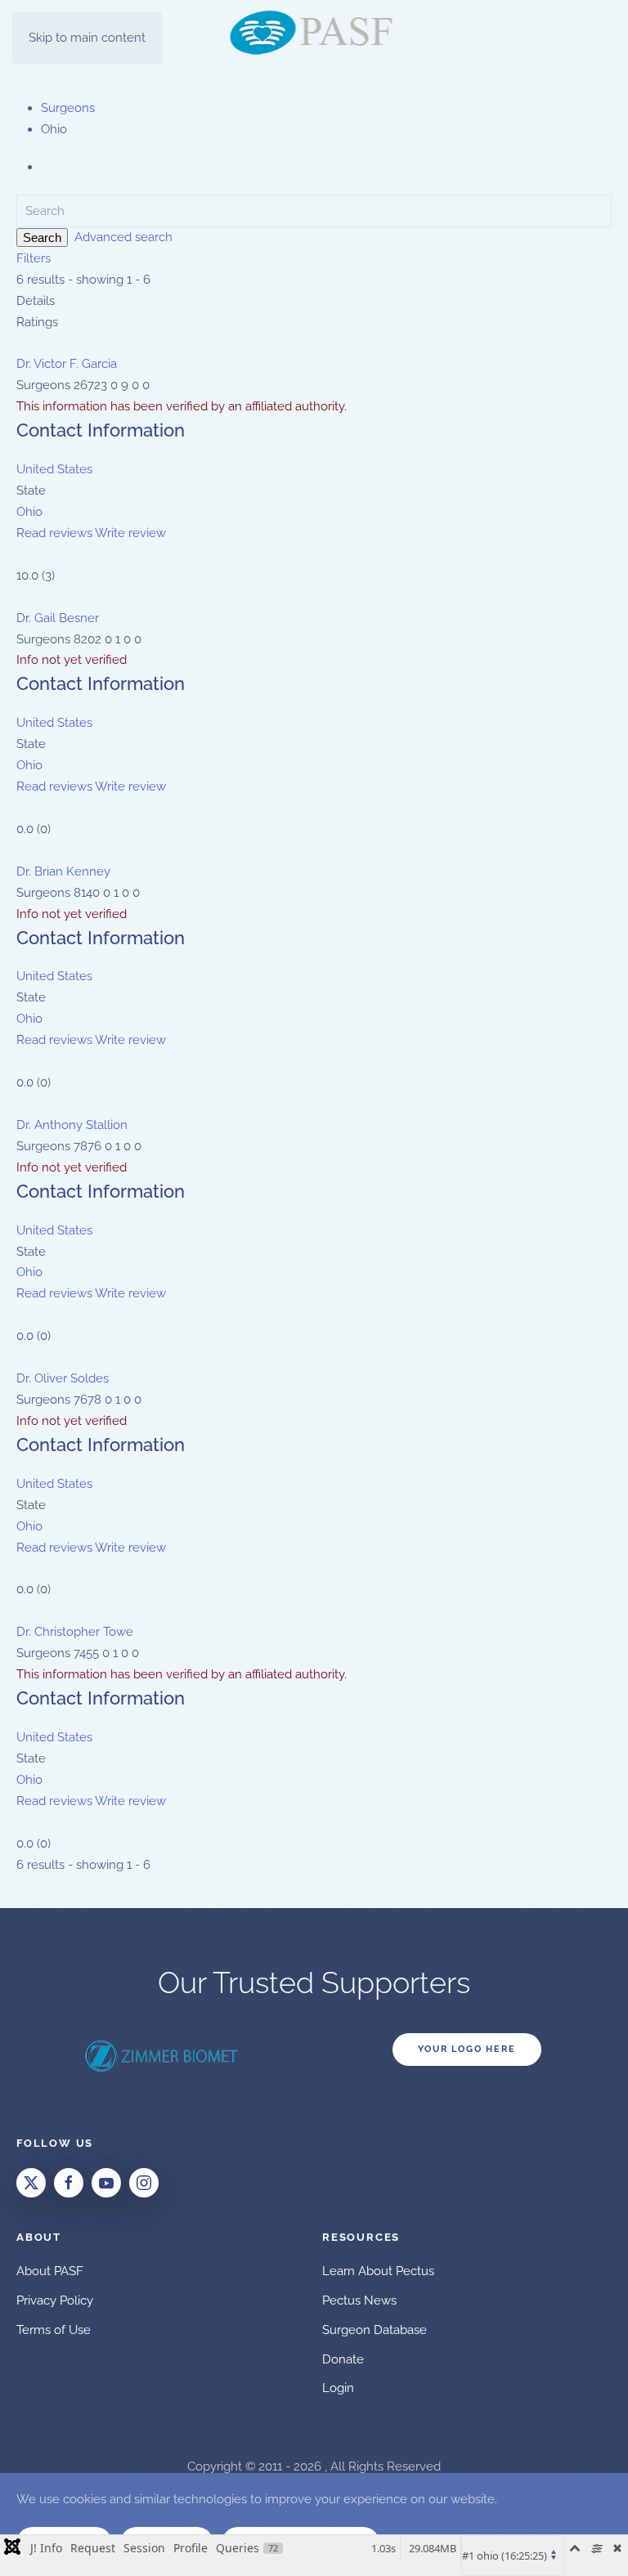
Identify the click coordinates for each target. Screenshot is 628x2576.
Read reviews (54, 533)
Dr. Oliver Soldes (63, 1378)
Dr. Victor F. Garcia (67, 364)
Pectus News (359, 2300)
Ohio (29, 512)
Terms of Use (54, 2330)
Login (338, 2388)
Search (42, 237)
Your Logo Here (467, 2049)
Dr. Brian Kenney (63, 871)
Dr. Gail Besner (58, 618)
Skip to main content (87, 38)
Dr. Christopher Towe (75, 1632)
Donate (343, 2359)
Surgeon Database (375, 2330)
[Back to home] (314, 33)
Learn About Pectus (378, 2271)
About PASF (50, 2271)
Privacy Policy (55, 2300)
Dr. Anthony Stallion (72, 1125)
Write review (130, 533)
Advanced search (123, 237)
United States (54, 469)
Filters (34, 258)
